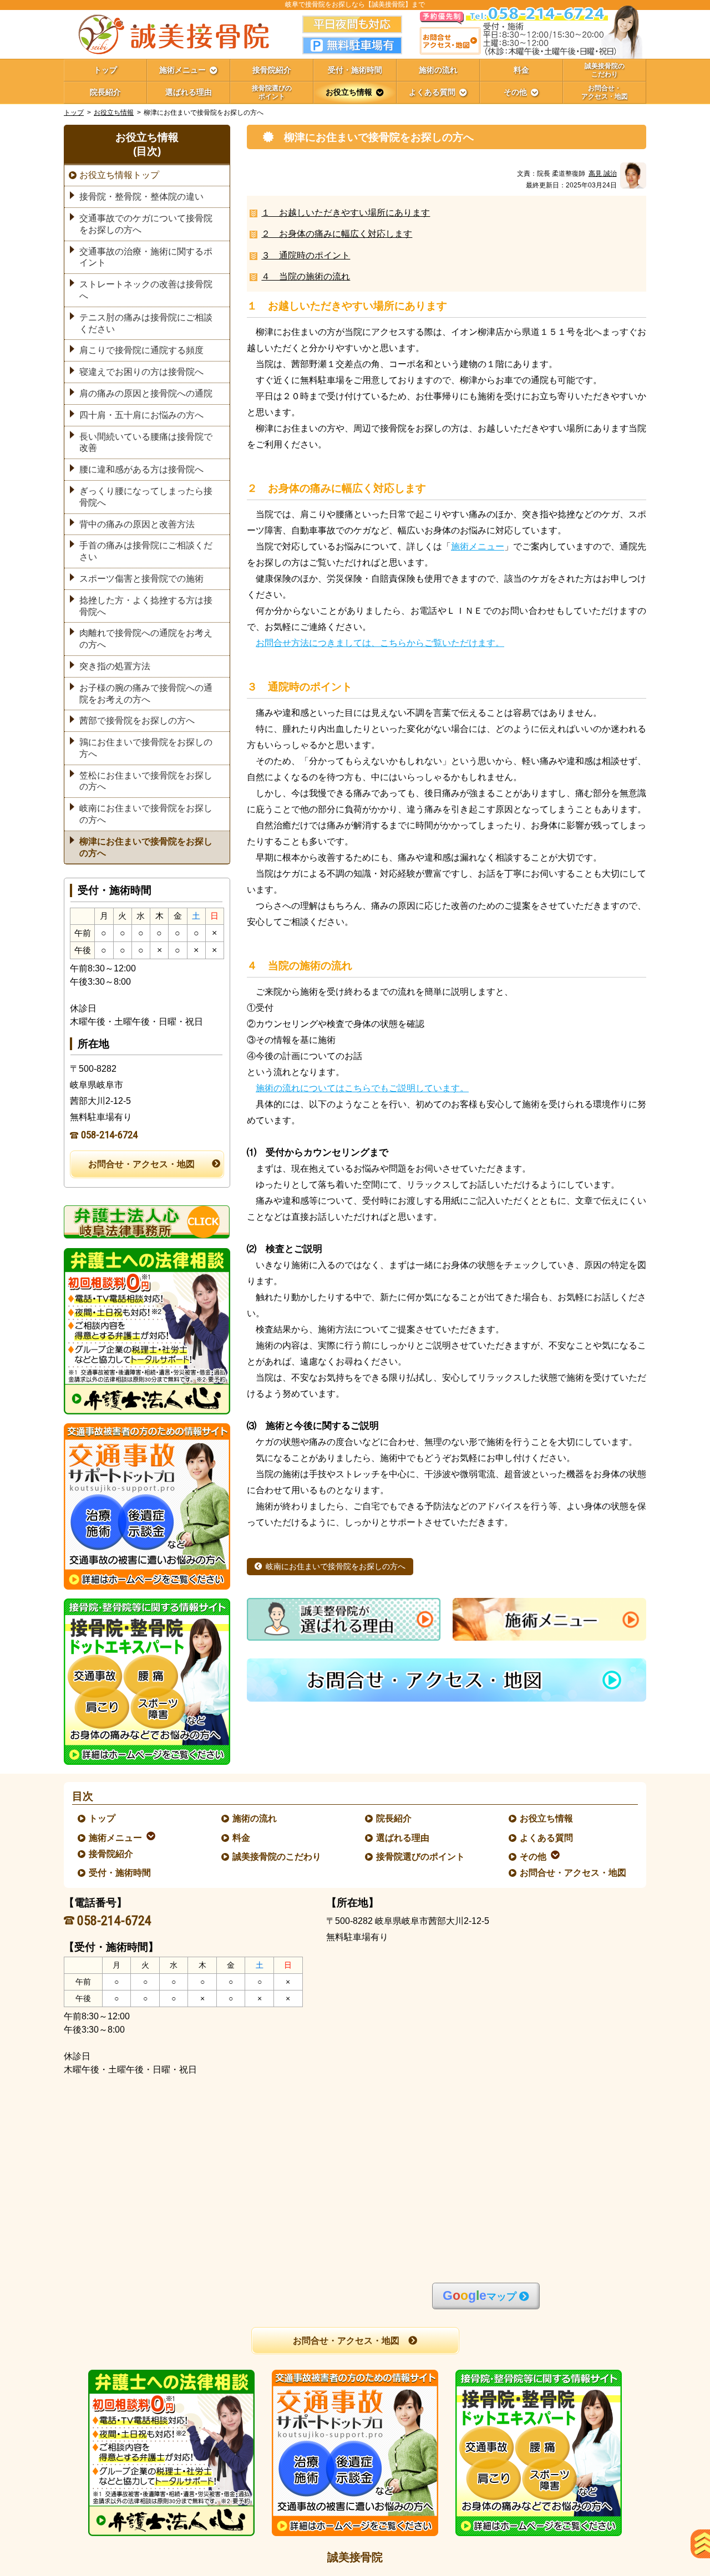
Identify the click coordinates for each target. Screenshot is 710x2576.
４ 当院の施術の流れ (306, 276)
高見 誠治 (603, 174)
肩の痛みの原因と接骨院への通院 (146, 393)
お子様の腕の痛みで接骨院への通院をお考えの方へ (146, 694)
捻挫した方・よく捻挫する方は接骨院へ (146, 606)
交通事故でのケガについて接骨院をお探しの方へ (146, 224)
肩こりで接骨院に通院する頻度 (141, 350)
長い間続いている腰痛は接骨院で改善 (146, 442)
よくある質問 (547, 1838)
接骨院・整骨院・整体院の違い (141, 197)
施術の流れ (255, 1818)
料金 (242, 1838)
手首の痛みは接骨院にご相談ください (146, 551)
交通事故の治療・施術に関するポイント (146, 257)
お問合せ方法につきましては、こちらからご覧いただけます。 (380, 643)
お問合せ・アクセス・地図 (141, 1164)
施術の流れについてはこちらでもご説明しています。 (362, 1088)
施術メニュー (478, 546)
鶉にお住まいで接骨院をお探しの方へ (146, 748)
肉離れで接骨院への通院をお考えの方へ (146, 639)
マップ (480, 2296)
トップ (105, 70)
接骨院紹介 (111, 1854)
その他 (534, 1857)
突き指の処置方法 (115, 666)
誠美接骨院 (355, 2557)
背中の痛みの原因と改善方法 (137, 524)
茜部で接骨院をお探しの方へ (137, 721)
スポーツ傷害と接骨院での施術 (141, 579)
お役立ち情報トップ (119, 175)
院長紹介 (394, 1818)
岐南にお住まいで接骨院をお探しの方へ (336, 1567)
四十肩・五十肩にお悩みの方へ (141, 415)
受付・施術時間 (120, 1873)
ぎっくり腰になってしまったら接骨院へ (146, 497)
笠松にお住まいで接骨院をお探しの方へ (146, 781)
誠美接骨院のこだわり (277, 1857)
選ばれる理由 (403, 1838)
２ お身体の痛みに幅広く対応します (337, 234)
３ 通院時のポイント (306, 255)
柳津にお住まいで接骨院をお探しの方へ (146, 847)
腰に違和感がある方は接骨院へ (141, 469)
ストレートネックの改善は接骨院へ (146, 290)
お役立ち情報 (114, 113)
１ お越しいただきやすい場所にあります (346, 213)
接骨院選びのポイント (421, 1857)
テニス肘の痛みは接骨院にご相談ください (146, 323)
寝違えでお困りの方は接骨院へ (141, 372)
